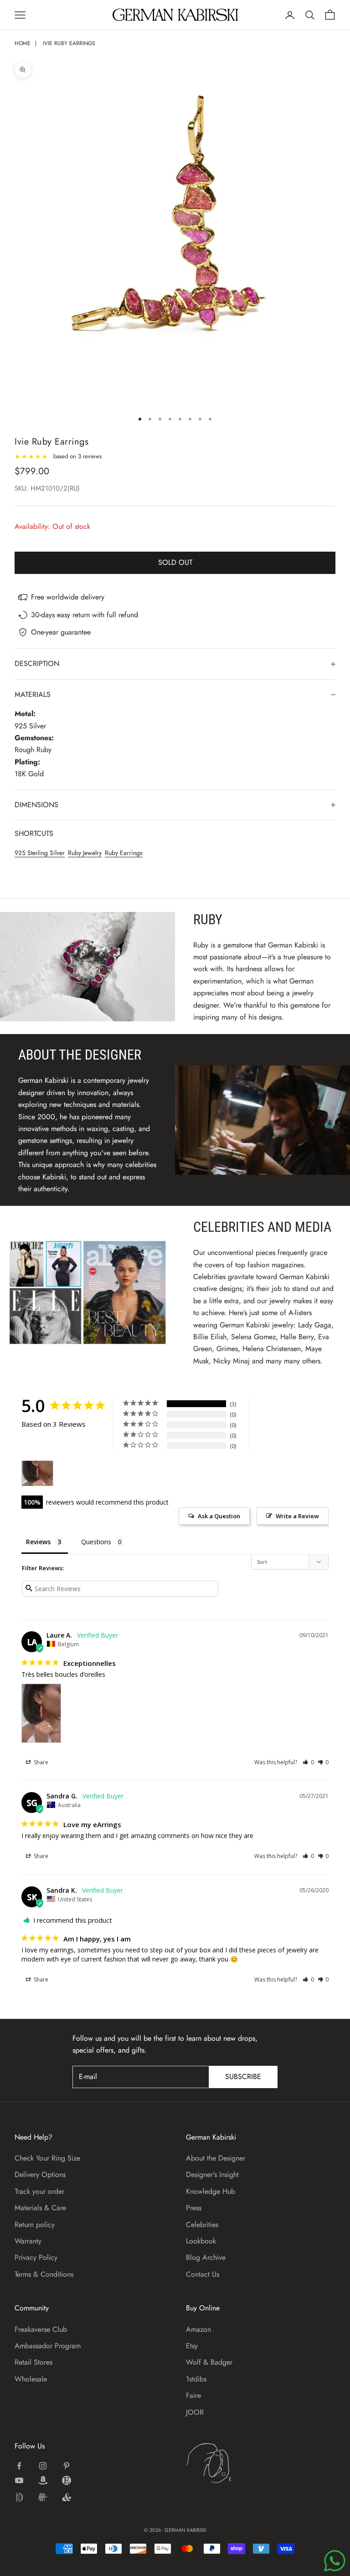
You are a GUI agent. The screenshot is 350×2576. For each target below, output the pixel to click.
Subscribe (243, 2077)
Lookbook (201, 2241)
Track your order (39, 2191)
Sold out (175, 562)
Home (23, 43)
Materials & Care (40, 2208)
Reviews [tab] (38, 1542)
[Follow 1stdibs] (19, 2497)
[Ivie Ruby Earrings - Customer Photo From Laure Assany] (37, 1473)
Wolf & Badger (209, 2362)
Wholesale (31, 2379)
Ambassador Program (48, 2346)
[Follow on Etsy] (67, 2480)
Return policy (35, 2225)
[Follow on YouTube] (19, 2480)
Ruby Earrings (124, 853)
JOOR (195, 2412)
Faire (193, 2395)
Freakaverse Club (41, 2329)
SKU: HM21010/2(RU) (47, 488)
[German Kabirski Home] (237, 2463)
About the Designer (216, 2158)
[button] (308, 1762)
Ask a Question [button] (219, 1516)
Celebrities (202, 2225)
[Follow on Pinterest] (67, 2466)
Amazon (198, 2329)
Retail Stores (33, 2362)
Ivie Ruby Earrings (69, 43)
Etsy (192, 2346)
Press (194, 2208)
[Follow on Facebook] (19, 2466)
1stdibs (196, 2379)
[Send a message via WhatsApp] (335, 2561)
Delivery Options (40, 2174)
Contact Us (203, 2274)
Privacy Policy (36, 2257)
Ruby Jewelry (85, 853)
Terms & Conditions (44, 2274)
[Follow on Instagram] (43, 2466)
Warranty (28, 2241)
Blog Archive (206, 2257)
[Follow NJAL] (43, 2497)
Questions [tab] (96, 1542)
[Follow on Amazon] (43, 2480)
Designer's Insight (212, 2174)
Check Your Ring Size (47, 2158)
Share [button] (40, 1762)
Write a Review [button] (297, 1516)
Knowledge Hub (211, 2191)
